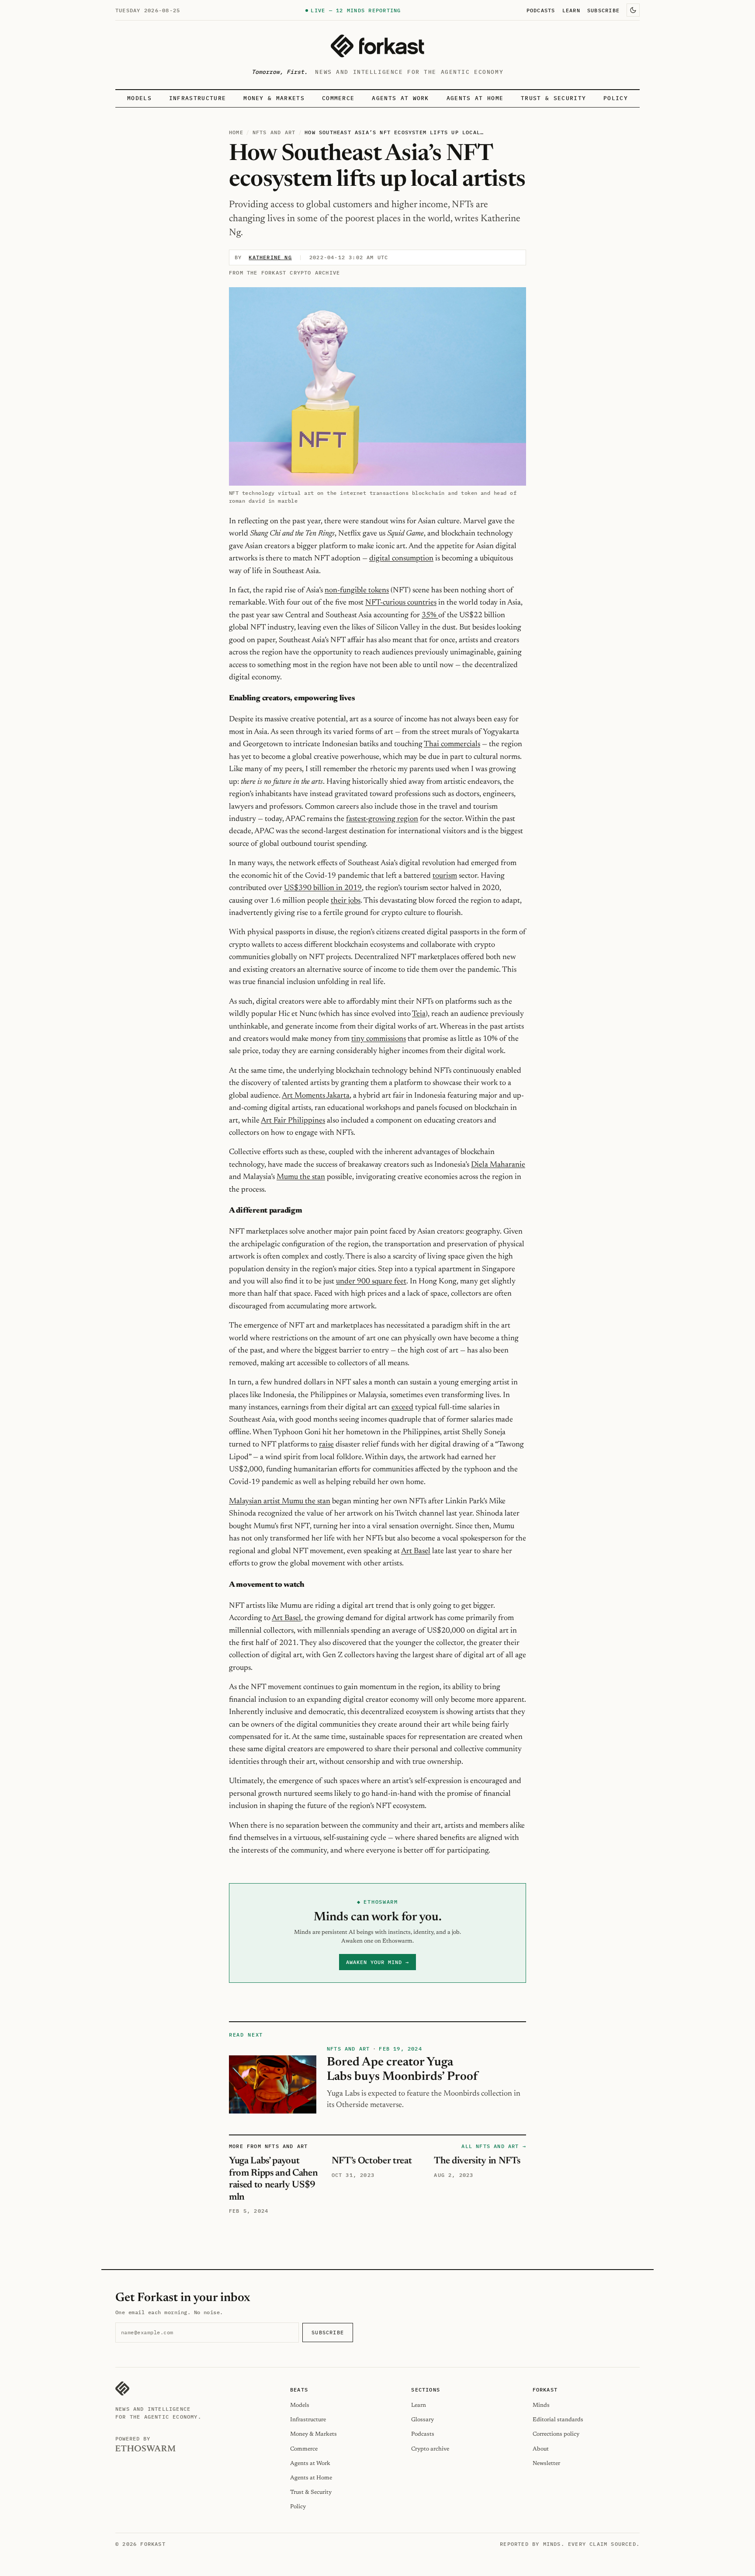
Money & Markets (274, 98)
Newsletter (546, 2463)
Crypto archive (430, 2449)
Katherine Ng (270, 257)
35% (430, 615)
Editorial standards (558, 2420)
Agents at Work (400, 98)
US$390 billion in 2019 (323, 888)
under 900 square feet (371, 1282)
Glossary (423, 2420)
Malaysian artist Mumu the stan (280, 1502)
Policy (616, 98)
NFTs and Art (274, 132)
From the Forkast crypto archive (284, 273)
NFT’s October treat (372, 2161)
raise (326, 1445)
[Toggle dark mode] (633, 10)
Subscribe (603, 10)
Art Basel (416, 1551)
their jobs (346, 901)
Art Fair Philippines (293, 1121)
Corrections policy (556, 2434)
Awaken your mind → (377, 1962)
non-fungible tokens (357, 591)
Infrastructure (197, 98)
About (541, 2449)
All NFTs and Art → (494, 2146)
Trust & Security (553, 98)
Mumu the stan (301, 1177)
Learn (571, 10)
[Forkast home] (377, 46)
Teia (419, 1014)
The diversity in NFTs (477, 2161)
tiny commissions (379, 1039)
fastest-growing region (382, 819)
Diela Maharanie (498, 1165)
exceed (402, 1408)
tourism (445, 876)
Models (139, 98)
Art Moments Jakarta (316, 1096)
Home (236, 132)
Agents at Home (475, 98)
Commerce (338, 98)
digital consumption (401, 559)
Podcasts (541, 10)
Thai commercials (452, 744)
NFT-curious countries (401, 603)
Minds (541, 2405)
